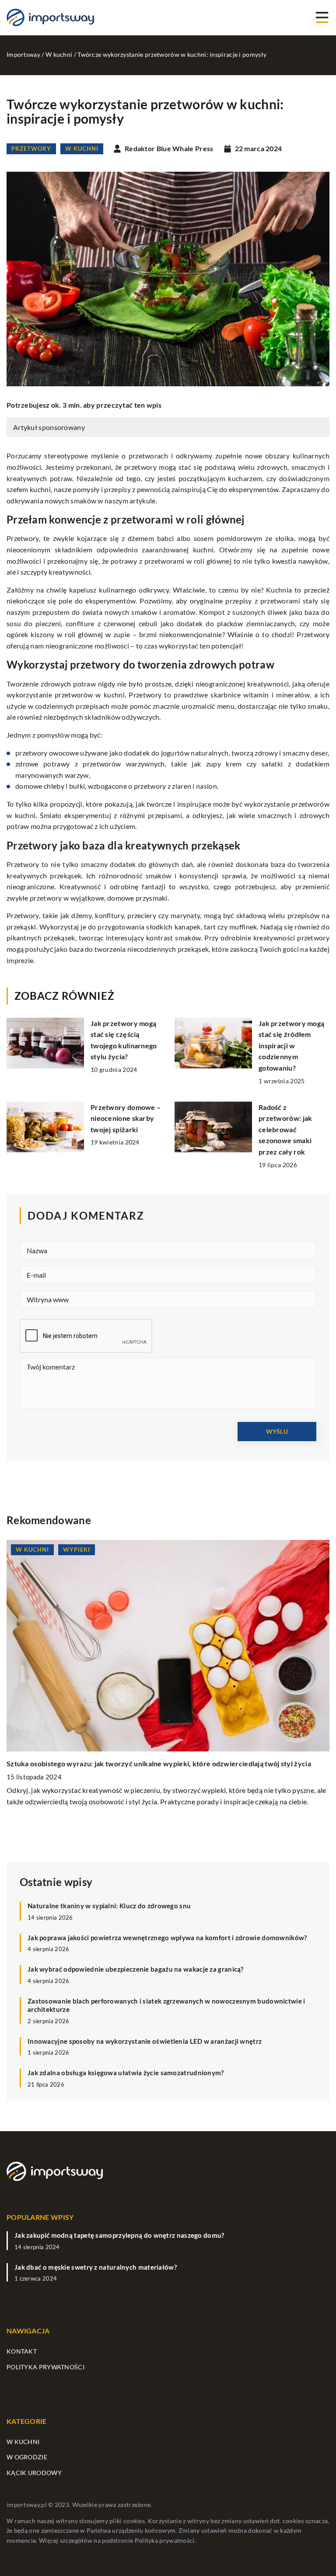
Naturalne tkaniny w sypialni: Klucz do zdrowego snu (109, 1906)
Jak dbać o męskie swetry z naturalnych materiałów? (96, 2267)
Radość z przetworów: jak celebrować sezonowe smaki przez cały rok (285, 1129)
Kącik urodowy (34, 2473)
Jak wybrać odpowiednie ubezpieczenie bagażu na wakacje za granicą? (136, 1969)
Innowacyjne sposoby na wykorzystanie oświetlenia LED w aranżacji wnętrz (145, 2041)
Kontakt (22, 2351)
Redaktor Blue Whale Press (169, 149)
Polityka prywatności (45, 2367)
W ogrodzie (27, 2457)
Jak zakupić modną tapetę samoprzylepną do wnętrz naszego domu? (119, 2235)
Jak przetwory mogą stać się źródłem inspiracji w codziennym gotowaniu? (291, 1045)
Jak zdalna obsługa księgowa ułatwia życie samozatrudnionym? (126, 2073)
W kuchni (82, 149)
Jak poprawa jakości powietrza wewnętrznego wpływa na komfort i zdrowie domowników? (167, 1938)
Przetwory (31, 149)
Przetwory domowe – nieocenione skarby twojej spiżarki (126, 1118)
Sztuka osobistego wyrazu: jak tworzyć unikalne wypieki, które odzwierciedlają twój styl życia (159, 1763)
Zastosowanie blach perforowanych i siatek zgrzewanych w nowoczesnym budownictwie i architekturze (166, 2005)
